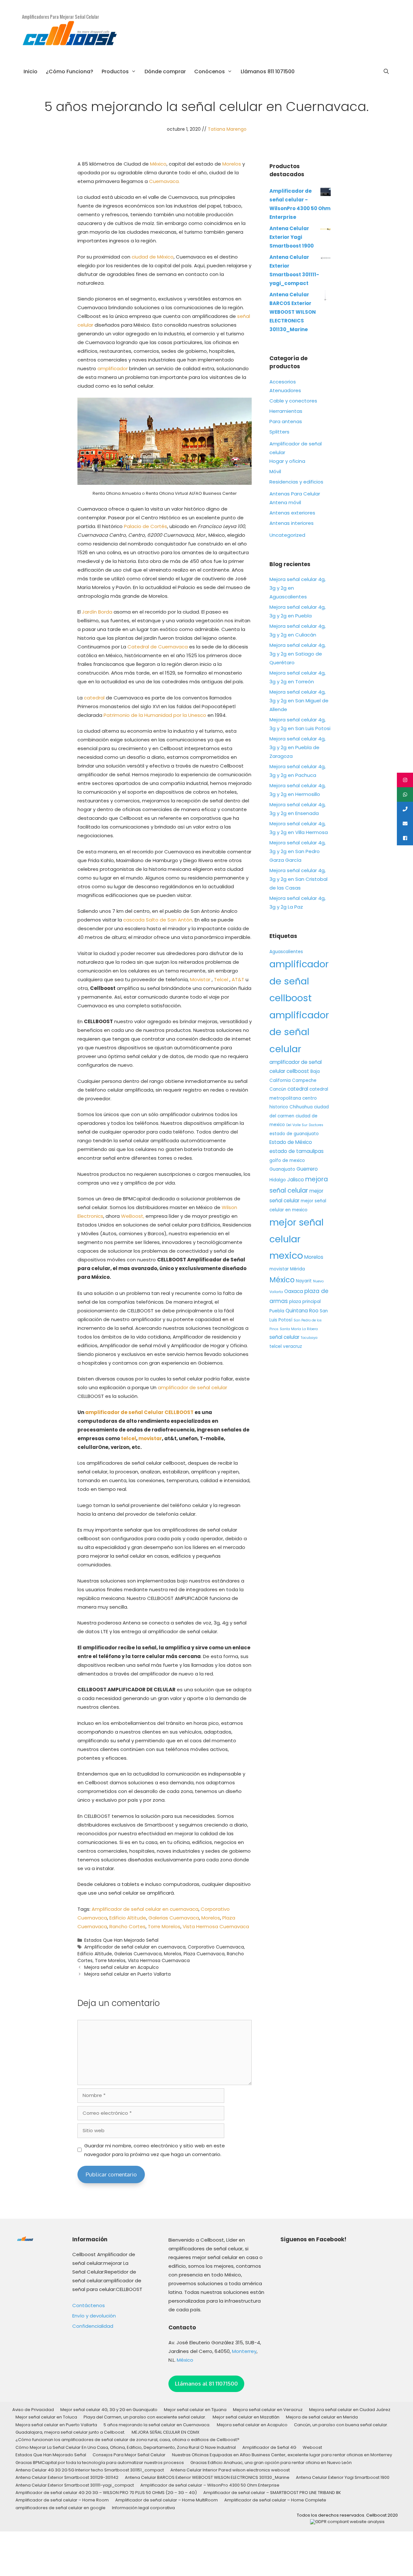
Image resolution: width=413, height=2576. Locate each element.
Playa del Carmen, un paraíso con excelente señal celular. (145, 2417)
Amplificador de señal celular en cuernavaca (145, 1909)
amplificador (113, 368)
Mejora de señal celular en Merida (322, 2417)
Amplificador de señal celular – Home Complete (275, 2500)
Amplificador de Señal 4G (269, 2447)
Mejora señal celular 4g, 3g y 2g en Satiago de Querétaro (297, 654)
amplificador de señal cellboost (299, 981)
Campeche (304, 1080)
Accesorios (283, 382)
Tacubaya (309, 1338)
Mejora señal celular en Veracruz (268, 2410)
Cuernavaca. (164, 181)
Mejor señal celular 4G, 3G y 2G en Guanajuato (109, 2410)
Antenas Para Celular (295, 494)
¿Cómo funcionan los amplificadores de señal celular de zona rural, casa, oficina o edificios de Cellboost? (127, 2440)
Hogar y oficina (287, 461)
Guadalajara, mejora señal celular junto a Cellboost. (70, 2432)
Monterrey (244, 2351)
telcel (129, 1438)
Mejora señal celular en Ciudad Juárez (350, 2410)
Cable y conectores (293, 401)
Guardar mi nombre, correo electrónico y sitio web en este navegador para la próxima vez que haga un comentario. (155, 2150)
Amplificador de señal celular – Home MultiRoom (166, 2500)
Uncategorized (287, 535)
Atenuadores (285, 390)
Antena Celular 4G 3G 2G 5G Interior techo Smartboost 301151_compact (90, 2470)
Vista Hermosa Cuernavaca (216, 1926)
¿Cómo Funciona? (70, 71)
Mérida (297, 1269)
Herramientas (286, 411)
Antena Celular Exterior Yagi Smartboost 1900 (343, 2477)
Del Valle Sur (297, 1125)
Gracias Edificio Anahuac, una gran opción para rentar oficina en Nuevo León (271, 2463)
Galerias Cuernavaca (174, 1918)
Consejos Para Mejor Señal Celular (129, 2455)
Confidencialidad (93, 2326)
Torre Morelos (164, 1926)
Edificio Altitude (128, 1918)
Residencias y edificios (296, 482)
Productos (115, 71)
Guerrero (307, 1169)
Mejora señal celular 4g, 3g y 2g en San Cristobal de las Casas (298, 879)
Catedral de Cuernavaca (158, 647)
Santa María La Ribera (299, 1329)
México (158, 164)
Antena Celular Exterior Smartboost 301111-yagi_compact (75, 2485)
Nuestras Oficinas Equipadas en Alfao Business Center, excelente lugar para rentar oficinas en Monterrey (282, 2455)
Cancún (278, 1089)
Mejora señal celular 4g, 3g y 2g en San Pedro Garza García (297, 851)
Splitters (279, 432)
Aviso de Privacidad (33, 2410)
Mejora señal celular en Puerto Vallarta (127, 1974)
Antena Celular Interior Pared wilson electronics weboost (230, 2470)
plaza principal (305, 1302)
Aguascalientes (286, 952)
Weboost (312, 2447)
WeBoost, (133, 1216)
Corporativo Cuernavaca (216, 1947)
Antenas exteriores (292, 513)
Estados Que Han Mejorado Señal (121, 1940)
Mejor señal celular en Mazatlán (246, 2417)
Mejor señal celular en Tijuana (195, 2410)
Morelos (232, 164)
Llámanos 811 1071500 (268, 71)
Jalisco (296, 1180)
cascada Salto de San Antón (158, 920)
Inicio (30, 71)
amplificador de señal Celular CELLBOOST (139, 1412)
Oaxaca (294, 1291)
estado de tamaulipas (297, 1151)
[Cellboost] (70, 36)
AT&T (238, 979)
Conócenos (210, 71)
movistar (150, 1438)
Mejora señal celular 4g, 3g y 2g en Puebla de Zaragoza (297, 747)
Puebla (277, 1311)
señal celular (284, 1337)
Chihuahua (301, 1107)
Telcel (222, 979)
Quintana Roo (302, 1311)
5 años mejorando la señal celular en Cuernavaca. (157, 2425)
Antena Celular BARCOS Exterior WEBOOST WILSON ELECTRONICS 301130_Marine (207, 2477)
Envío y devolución (94, 2316)
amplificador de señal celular (192, 1387)
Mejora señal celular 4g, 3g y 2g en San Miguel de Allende (299, 701)
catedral (94, 698)
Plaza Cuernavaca (204, 1954)
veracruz (292, 1346)
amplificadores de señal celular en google (60, 2508)
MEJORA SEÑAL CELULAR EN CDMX (166, 2432)
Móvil (275, 471)
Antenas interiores (292, 523)
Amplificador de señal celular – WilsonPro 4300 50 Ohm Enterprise (210, 2485)
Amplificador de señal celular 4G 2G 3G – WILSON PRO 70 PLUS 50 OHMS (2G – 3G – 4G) (106, 2493)
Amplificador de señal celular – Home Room (62, 2500)
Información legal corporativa (143, 2508)
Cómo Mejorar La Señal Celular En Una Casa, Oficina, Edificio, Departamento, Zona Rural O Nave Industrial (126, 2447)
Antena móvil (285, 502)
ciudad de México (153, 257)
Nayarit (304, 1281)
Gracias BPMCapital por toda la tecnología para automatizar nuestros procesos (100, 2463)
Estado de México (291, 1142)
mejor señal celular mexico (297, 1239)
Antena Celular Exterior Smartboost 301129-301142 (67, 2477)
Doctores (316, 1125)
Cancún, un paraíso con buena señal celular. (341, 2425)
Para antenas (286, 421)
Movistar (200, 979)
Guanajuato (282, 1169)
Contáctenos (89, 2305)
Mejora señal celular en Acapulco (121, 1967)
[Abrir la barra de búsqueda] (386, 72)
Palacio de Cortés (146, 526)
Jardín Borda (97, 612)
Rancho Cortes (127, 1926)
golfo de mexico (287, 1161)
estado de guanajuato (294, 1134)
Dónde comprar (165, 71)
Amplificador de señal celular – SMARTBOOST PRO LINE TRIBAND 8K (272, 2493)
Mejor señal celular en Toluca (46, 2417)
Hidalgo (278, 1180)
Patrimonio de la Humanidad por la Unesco (155, 715)
